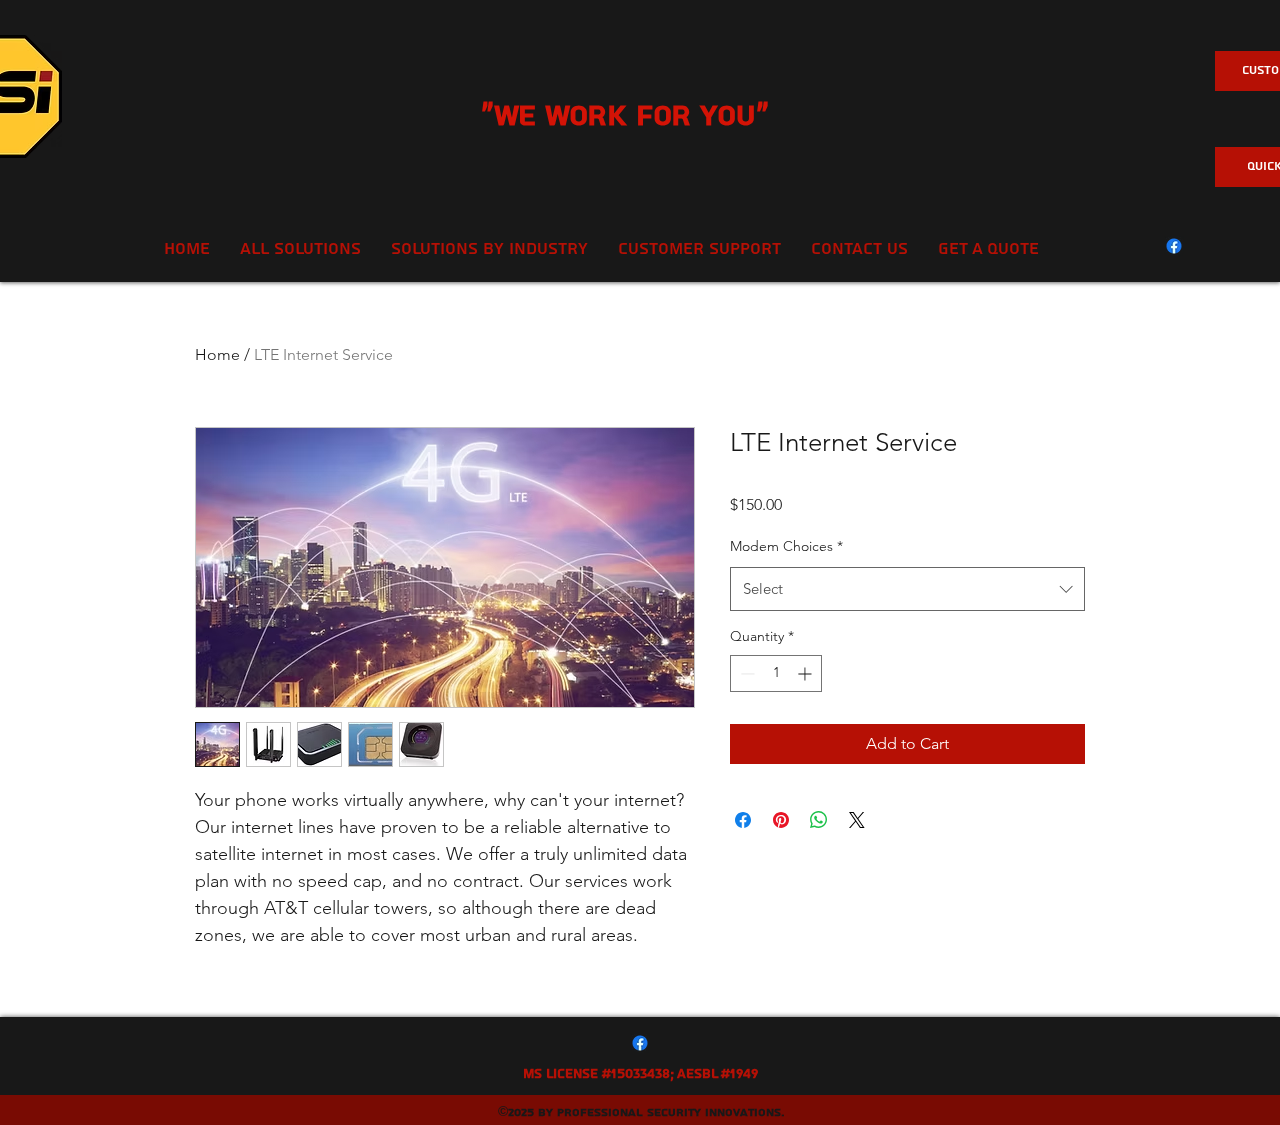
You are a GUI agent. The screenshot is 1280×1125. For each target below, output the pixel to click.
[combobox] (907, 589)
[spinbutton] (776, 673)
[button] (699, 249)
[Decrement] (745, 673)
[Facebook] (1174, 246)
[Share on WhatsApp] (819, 820)
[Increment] (806, 673)
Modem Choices (786, 546)
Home (217, 354)
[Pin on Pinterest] (781, 820)
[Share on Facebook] (743, 820)
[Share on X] (857, 820)
